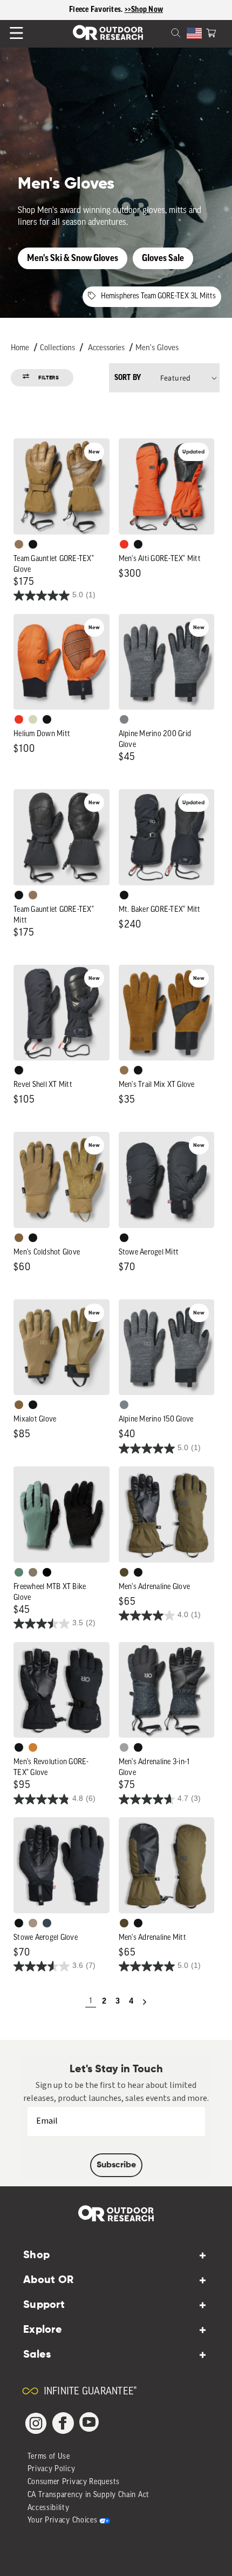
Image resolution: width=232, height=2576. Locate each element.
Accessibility (49, 2508)
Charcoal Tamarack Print (124, 1747)
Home (20, 348)
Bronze (33, 1747)
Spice (124, 544)
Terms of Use (49, 2457)
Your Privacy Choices (63, 2521)
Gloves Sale (163, 258)
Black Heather (124, 719)
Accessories (106, 348)
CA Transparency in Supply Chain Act (89, 2495)
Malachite (19, 1572)
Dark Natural (19, 544)
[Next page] (145, 2002)
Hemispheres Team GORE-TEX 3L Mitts (158, 296)
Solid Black (47, 1572)
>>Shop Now (144, 10)
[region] (116, 10)
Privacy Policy (52, 2469)
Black (33, 544)
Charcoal (47, 1923)
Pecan (124, 1070)
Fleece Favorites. (97, 10)
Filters (49, 378)
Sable (33, 1923)
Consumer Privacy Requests (74, 2482)
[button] (211, 32)
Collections (57, 348)
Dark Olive (124, 1572)
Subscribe (116, 2165)
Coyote (19, 1238)
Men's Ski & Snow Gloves (73, 258)
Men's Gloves (157, 348)
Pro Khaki (33, 719)
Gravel (33, 1572)
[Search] (163, 32)
